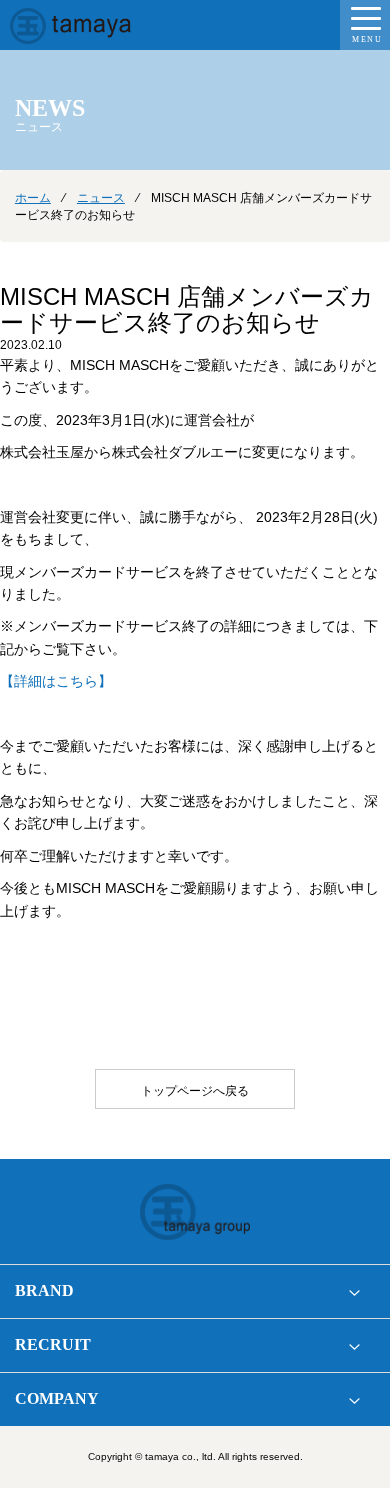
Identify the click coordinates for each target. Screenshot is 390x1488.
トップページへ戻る (195, 1091)
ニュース (101, 198)
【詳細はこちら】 (56, 681)
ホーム (33, 198)
